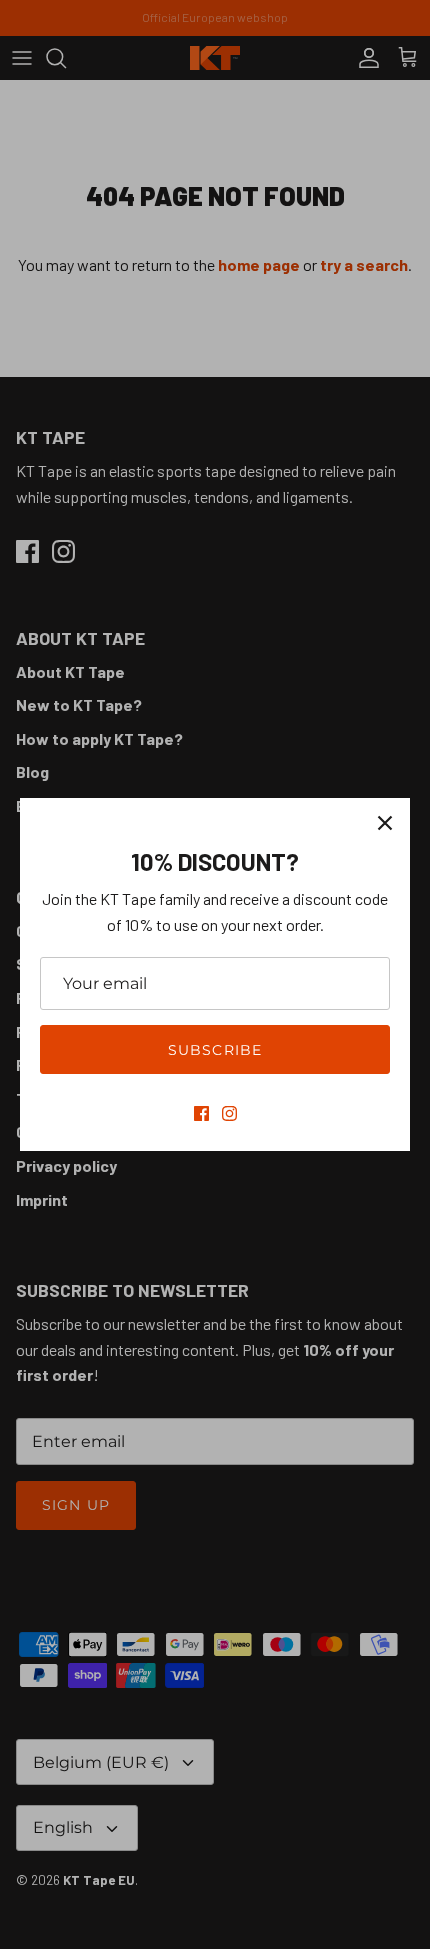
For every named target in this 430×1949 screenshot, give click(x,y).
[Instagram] (229, 1113)
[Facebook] (201, 1113)
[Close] (385, 823)
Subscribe (215, 1050)
